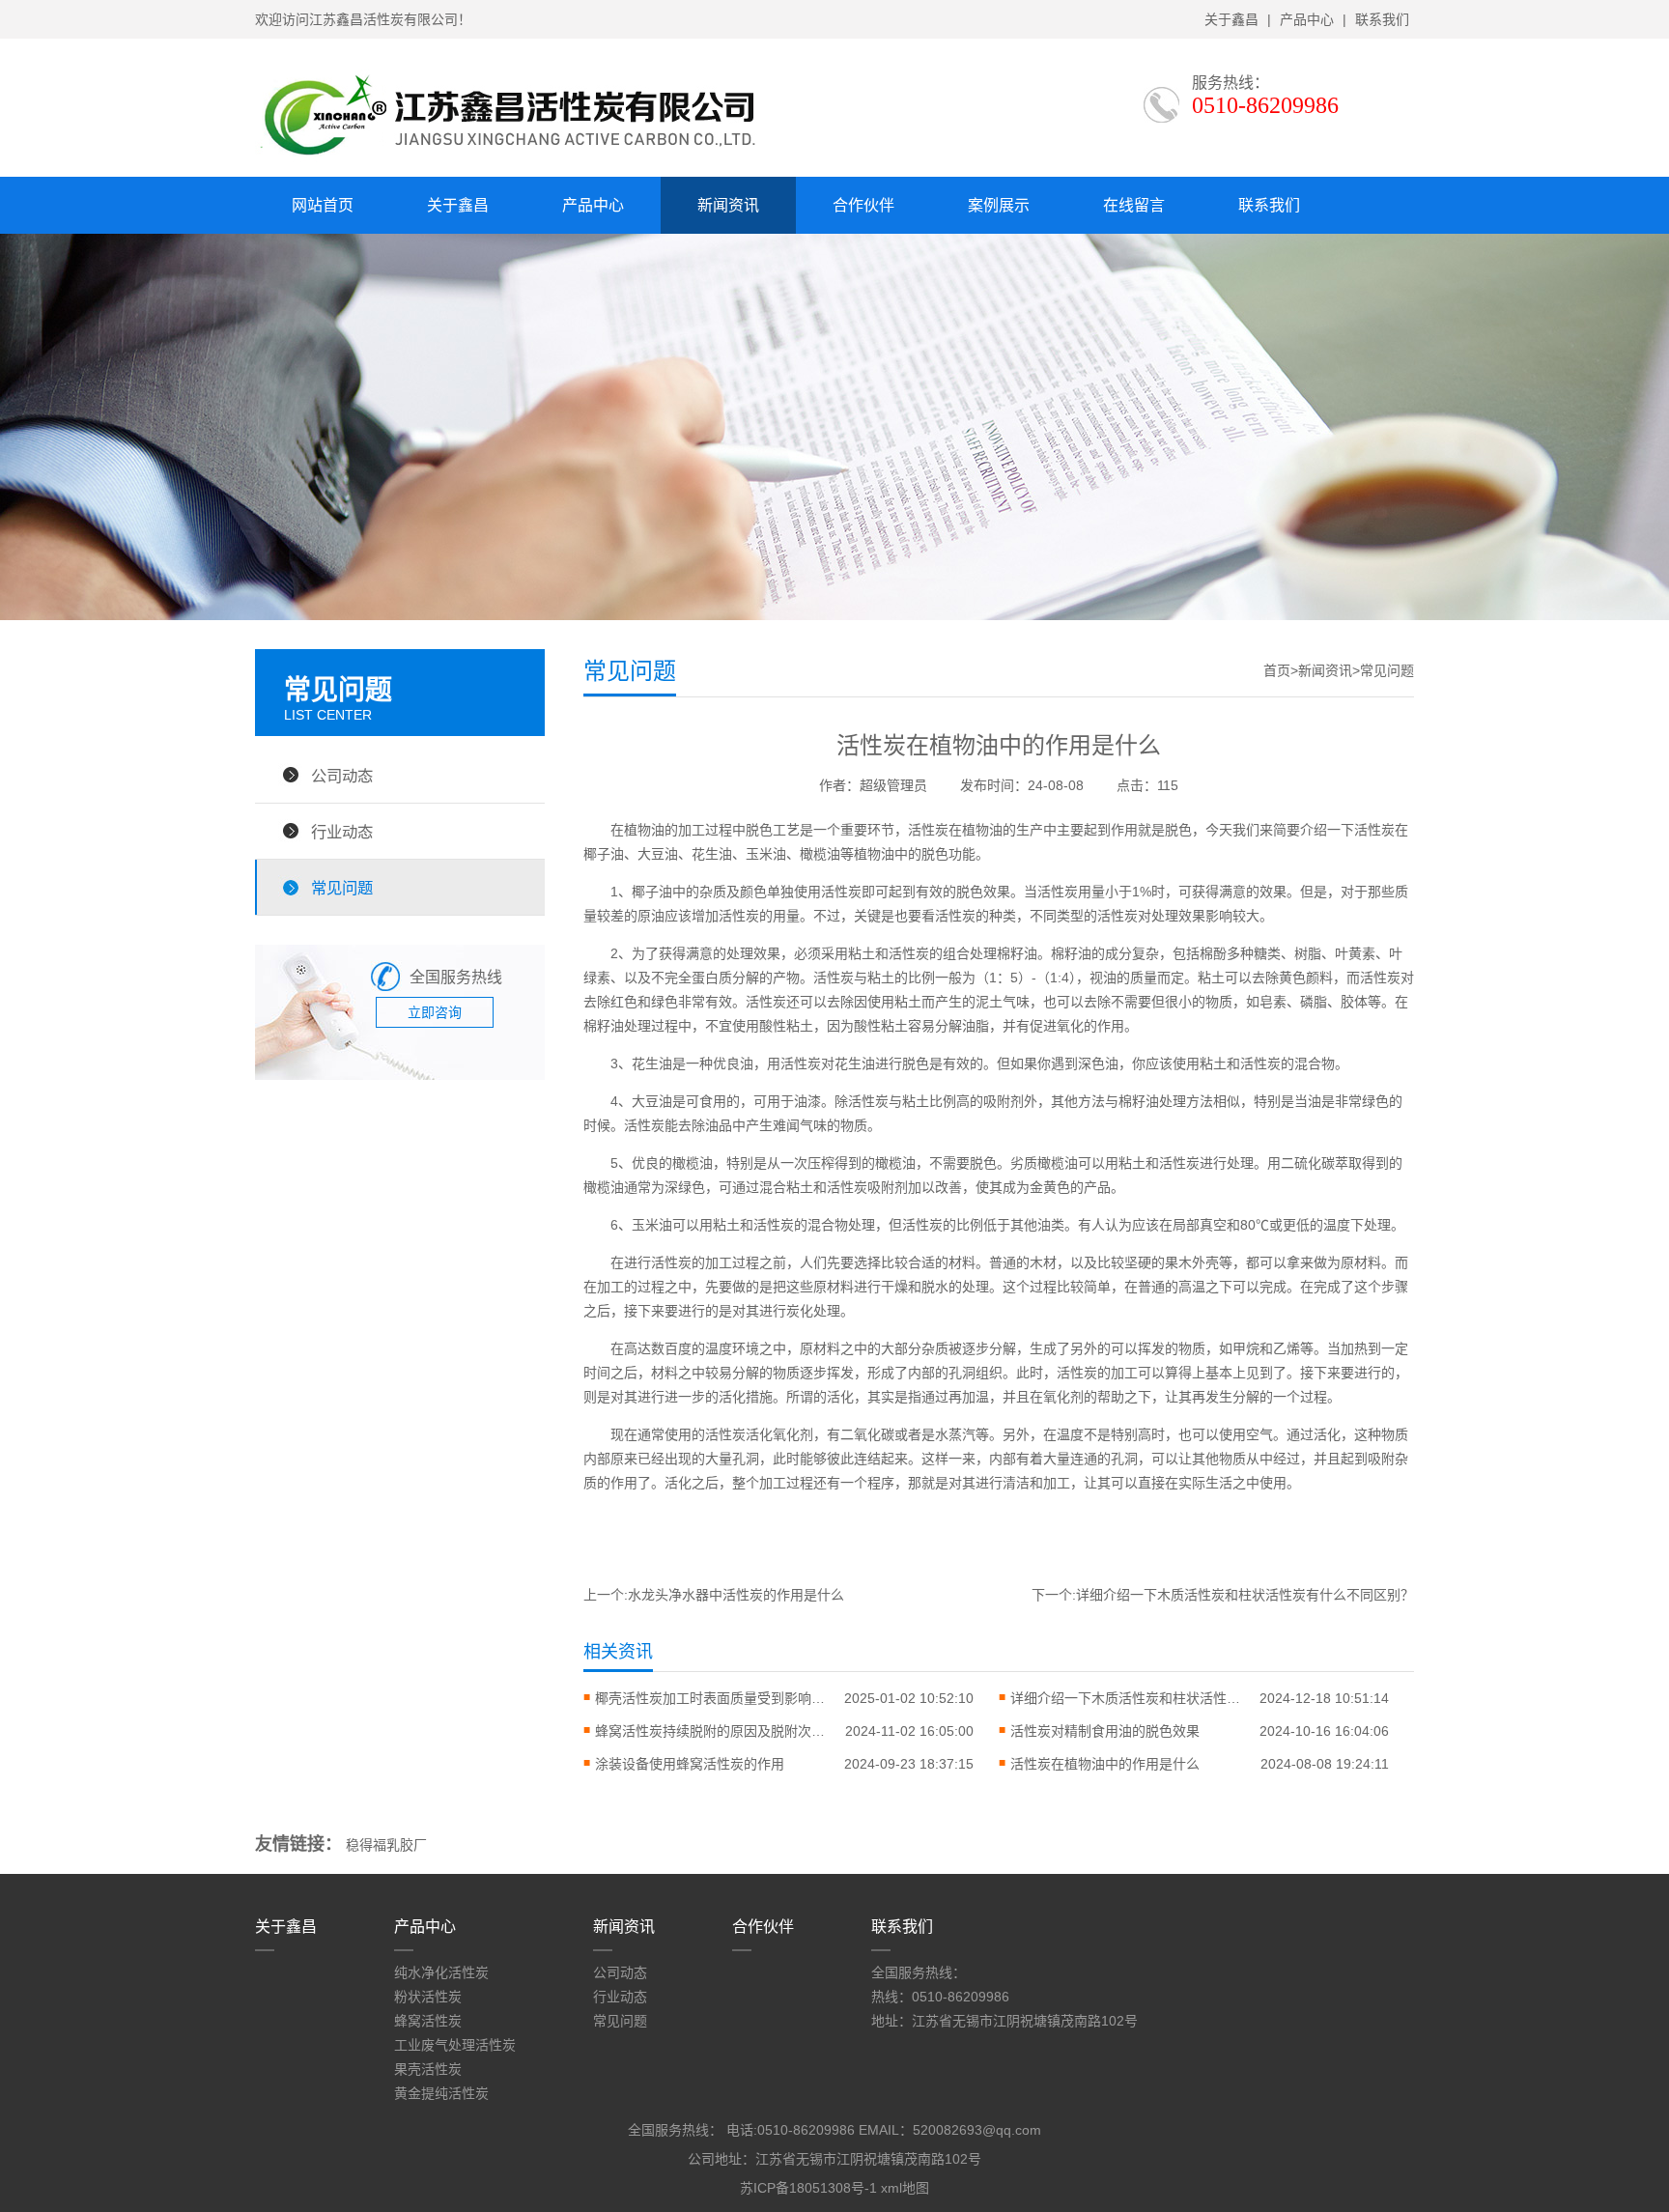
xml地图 (905, 2188)
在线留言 (1134, 205)
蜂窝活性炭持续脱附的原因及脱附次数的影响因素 (711, 1731)
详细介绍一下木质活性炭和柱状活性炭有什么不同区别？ (1245, 1595)
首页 (1277, 670)
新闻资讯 (728, 205)
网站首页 (323, 205)
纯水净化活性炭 (441, 1972)
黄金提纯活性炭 (441, 2093)
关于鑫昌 (1231, 19)
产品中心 (1307, 19)
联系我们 (1382, 19)
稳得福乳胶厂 (386, 1845)
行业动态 (342, 832)
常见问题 (342, 888)
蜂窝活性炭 (428, 2021)
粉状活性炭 (428, 1997)
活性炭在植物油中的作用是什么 (1105, 1764)
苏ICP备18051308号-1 (808, 2188)
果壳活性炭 (428, 2069)
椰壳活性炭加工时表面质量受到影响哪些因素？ (711, 1698)
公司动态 (342, 776)
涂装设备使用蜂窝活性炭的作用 (690, 1764)
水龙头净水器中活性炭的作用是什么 (736, 1595)
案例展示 (999, 205)
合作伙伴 (863, 205)
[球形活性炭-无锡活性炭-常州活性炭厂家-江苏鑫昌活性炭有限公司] (525, 161)
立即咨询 (435, 1012)
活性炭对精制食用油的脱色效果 (1105, 1731)
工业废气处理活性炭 (455, 2045)
